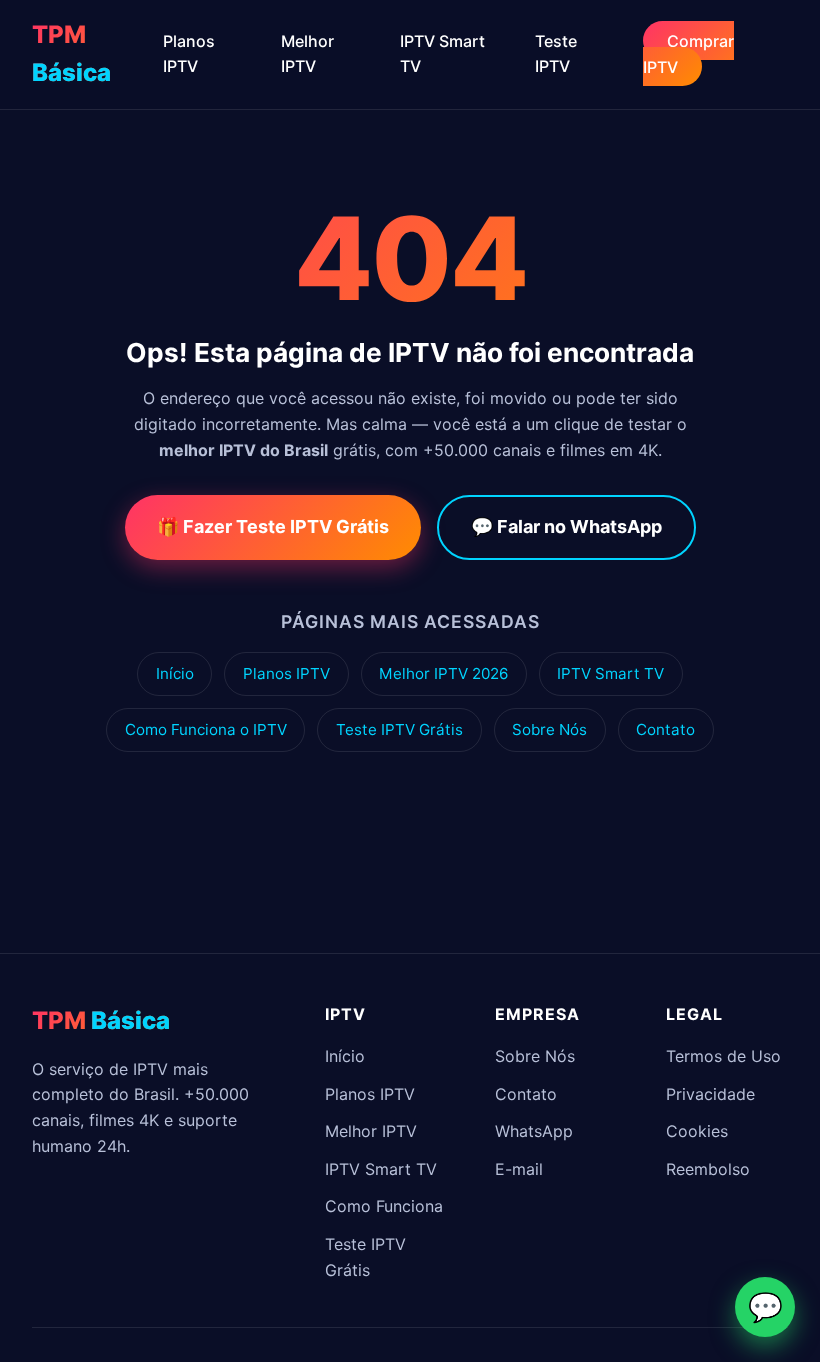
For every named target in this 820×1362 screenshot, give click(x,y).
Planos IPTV (286, 673)
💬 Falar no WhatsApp (566, 526)
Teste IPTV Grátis (399, 729)
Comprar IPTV (688, 54)
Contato (665, 729)
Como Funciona (384, 1206)
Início (175, 673)
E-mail (519, 1169)
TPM (71, 53)
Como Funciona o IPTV (206, 729)
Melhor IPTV (371, 1131)
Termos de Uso (723, 1056)
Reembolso (708, 1169)
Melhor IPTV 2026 (443, 673)
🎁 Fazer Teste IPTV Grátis (273, 526)
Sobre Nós (549, 729)
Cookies (697, 1131)
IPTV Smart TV (610, 673)
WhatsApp (534, 1131)
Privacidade (710, 1094)
